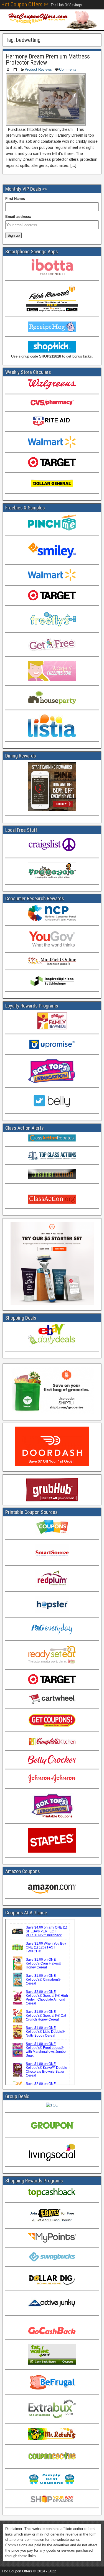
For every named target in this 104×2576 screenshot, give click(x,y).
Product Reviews (38, 69)
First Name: (15, 199)
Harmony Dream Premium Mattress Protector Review (48, 59)
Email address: (18, 217)
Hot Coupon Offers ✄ (25, 4)
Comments (68, 69)
